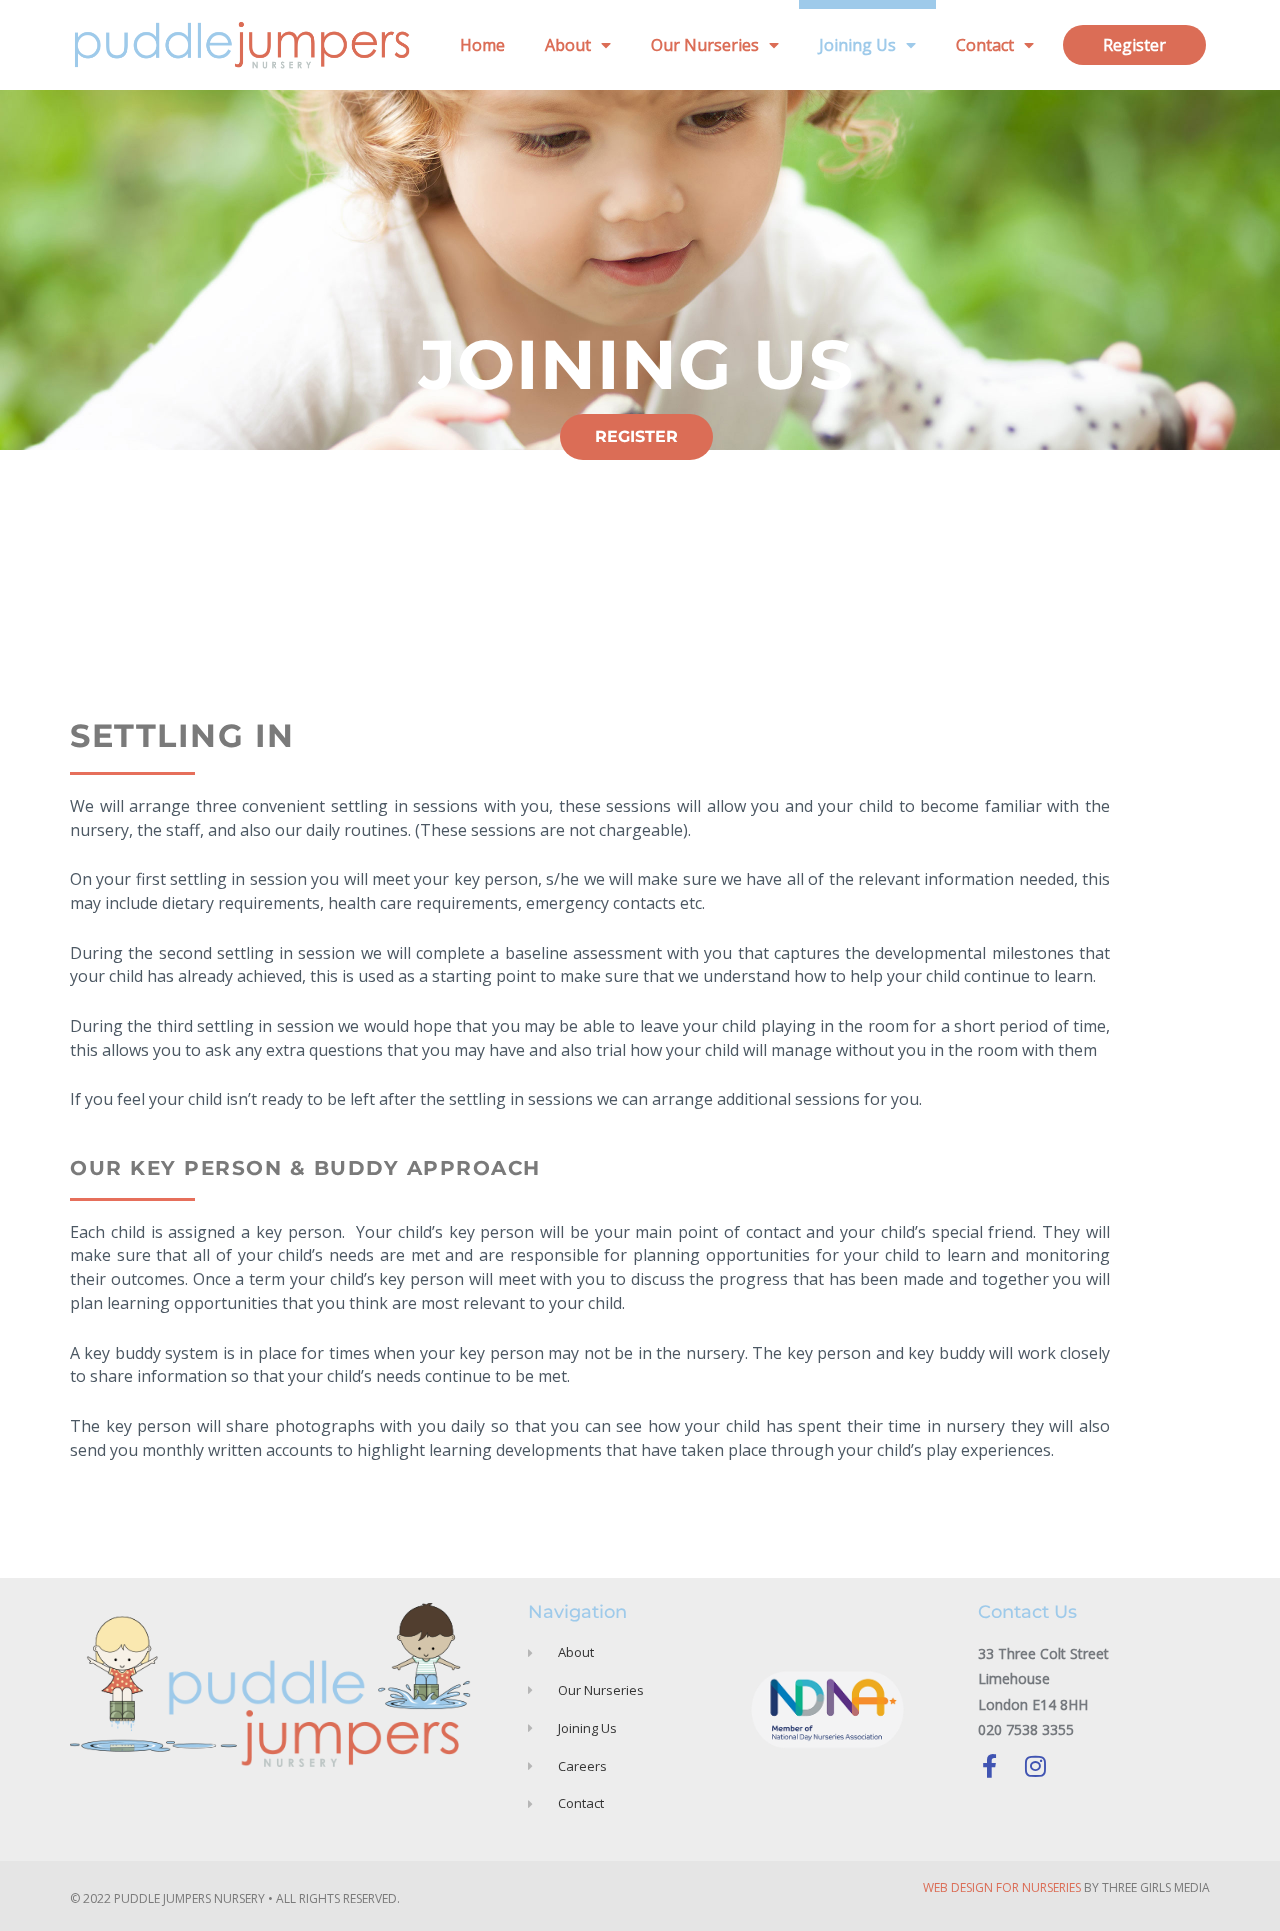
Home (482, 45)
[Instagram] (1036, 1766)
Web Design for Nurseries (1002, 1887)
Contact (985, 45)
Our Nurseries (705, 45)
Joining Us (857, 45)
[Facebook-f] (990, 1766)
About (568, 45)
